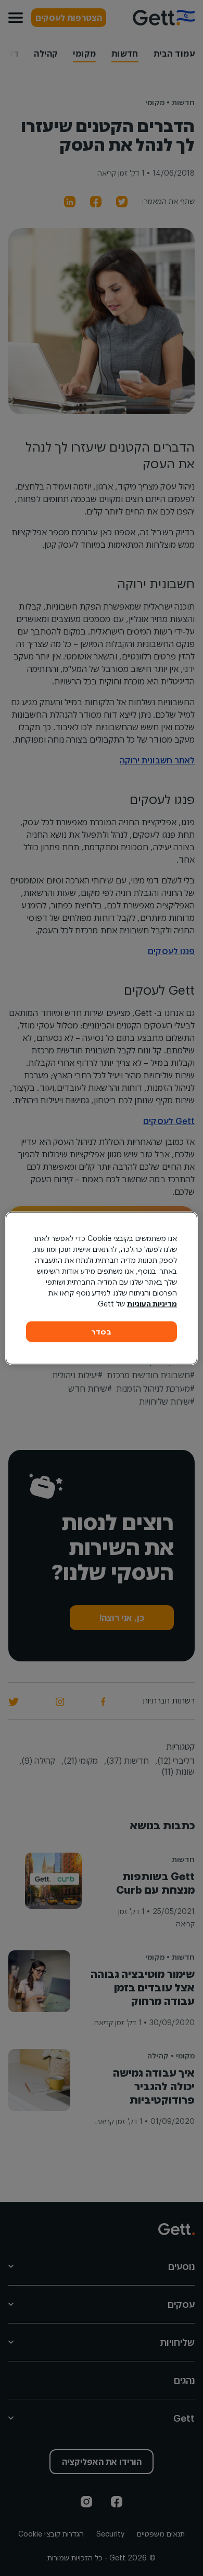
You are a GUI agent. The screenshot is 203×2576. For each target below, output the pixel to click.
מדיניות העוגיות (152, 1303)
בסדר (102, 1331)
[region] (102, 1288)
